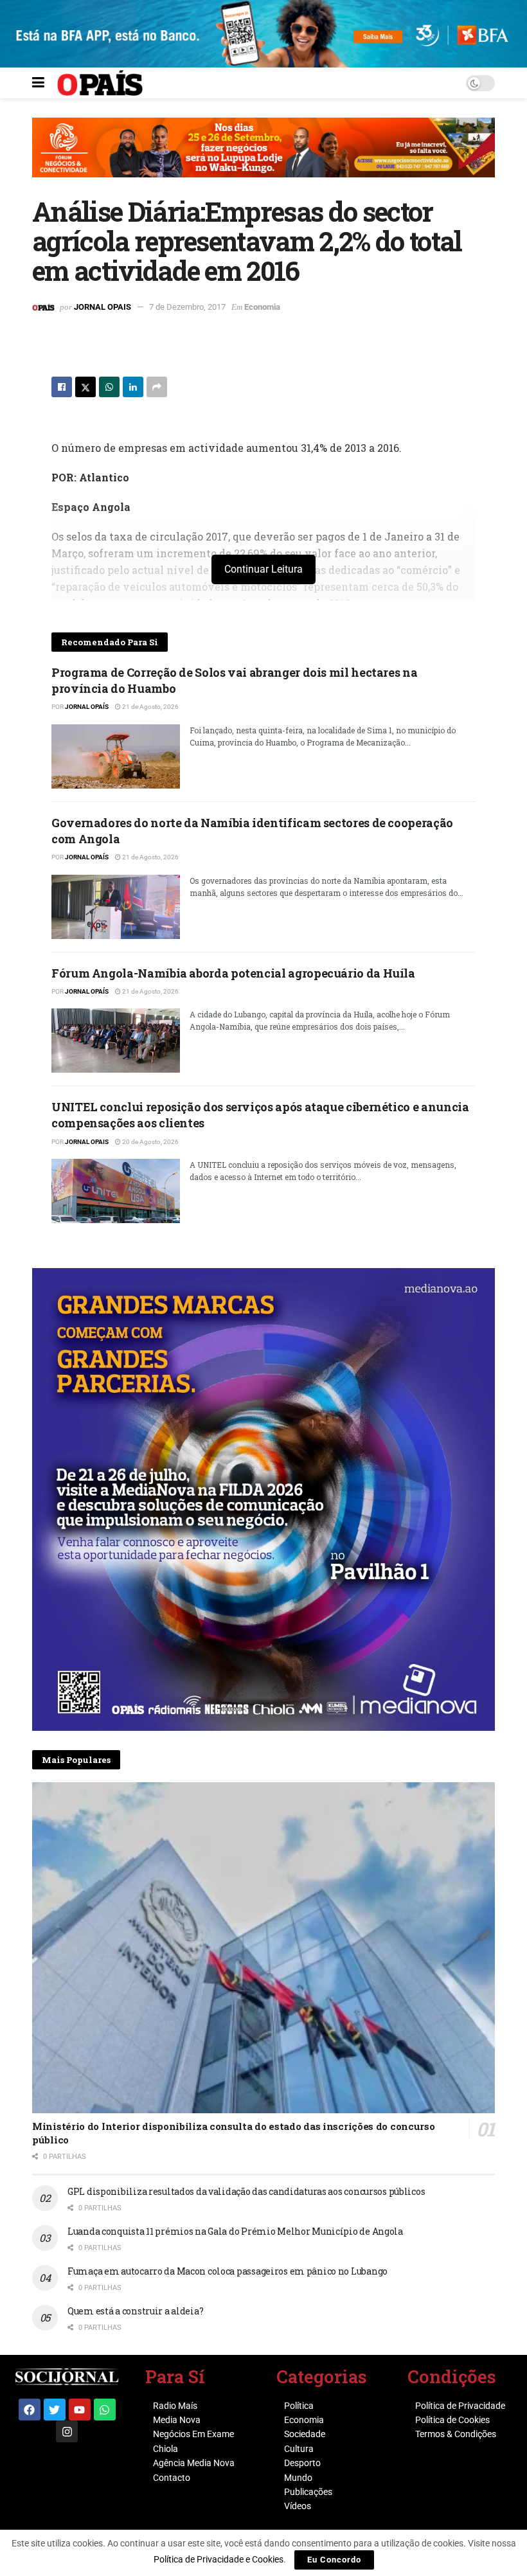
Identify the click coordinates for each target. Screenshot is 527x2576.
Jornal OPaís (87, 707)
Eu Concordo (334, 2560)
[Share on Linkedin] (133, 387)
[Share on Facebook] (62, 387)
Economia (262, 307)
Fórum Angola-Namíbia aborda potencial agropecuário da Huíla (233, 973)
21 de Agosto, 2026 (150, 707)
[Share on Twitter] (85, 387)
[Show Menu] (38, 83)
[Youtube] (80, 2410)
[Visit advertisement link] (263, 157)
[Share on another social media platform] (157, 387)
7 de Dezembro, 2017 (187, 307)
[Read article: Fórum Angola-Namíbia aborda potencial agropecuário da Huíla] (116, 1041)
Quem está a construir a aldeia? (135, 2311)
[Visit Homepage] (100, 83)
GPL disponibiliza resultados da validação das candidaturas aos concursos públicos (246, 2191)
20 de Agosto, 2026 (150, 1142)
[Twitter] (55, 2410)
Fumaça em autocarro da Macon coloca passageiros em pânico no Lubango (228, 2271)
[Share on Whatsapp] (109, 387)
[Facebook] (30, 2410)
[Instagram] (67, 2431)
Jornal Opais (103, 307)
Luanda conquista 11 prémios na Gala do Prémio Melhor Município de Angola (235, 2231)
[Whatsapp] (105, 2410)
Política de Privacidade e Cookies (219, 2559)
